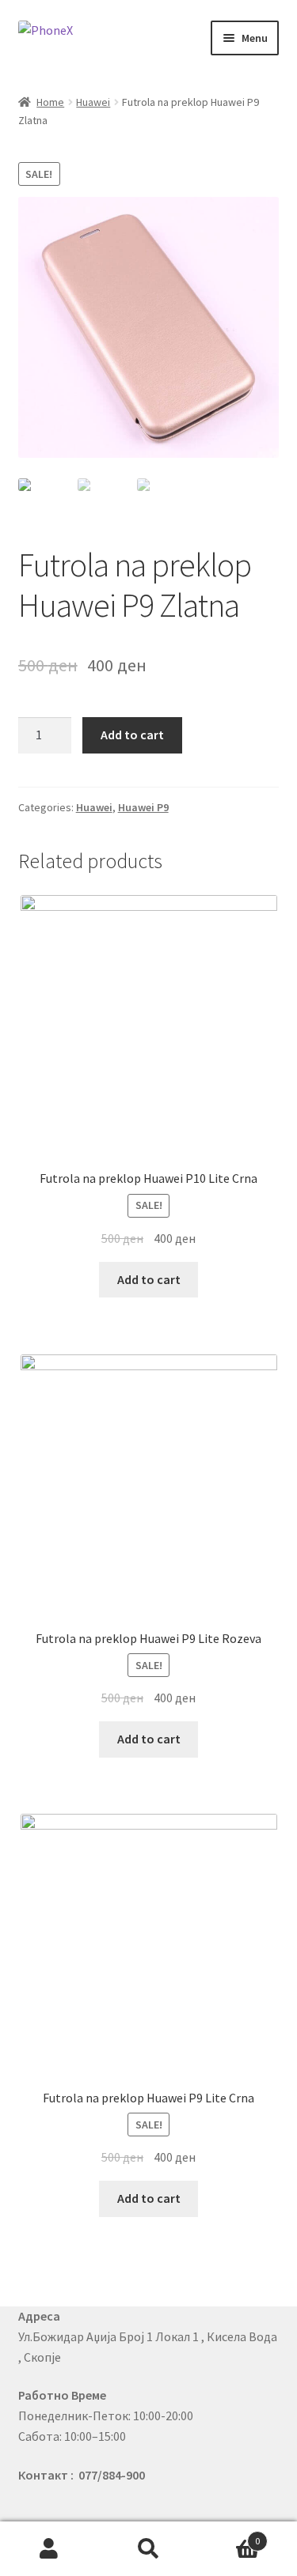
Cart (229, 2535)
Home (50, 102)
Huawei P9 (143, 807)
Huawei (93, 102)
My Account (49, 2549)
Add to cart (132, 735)
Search (148, 2549)
